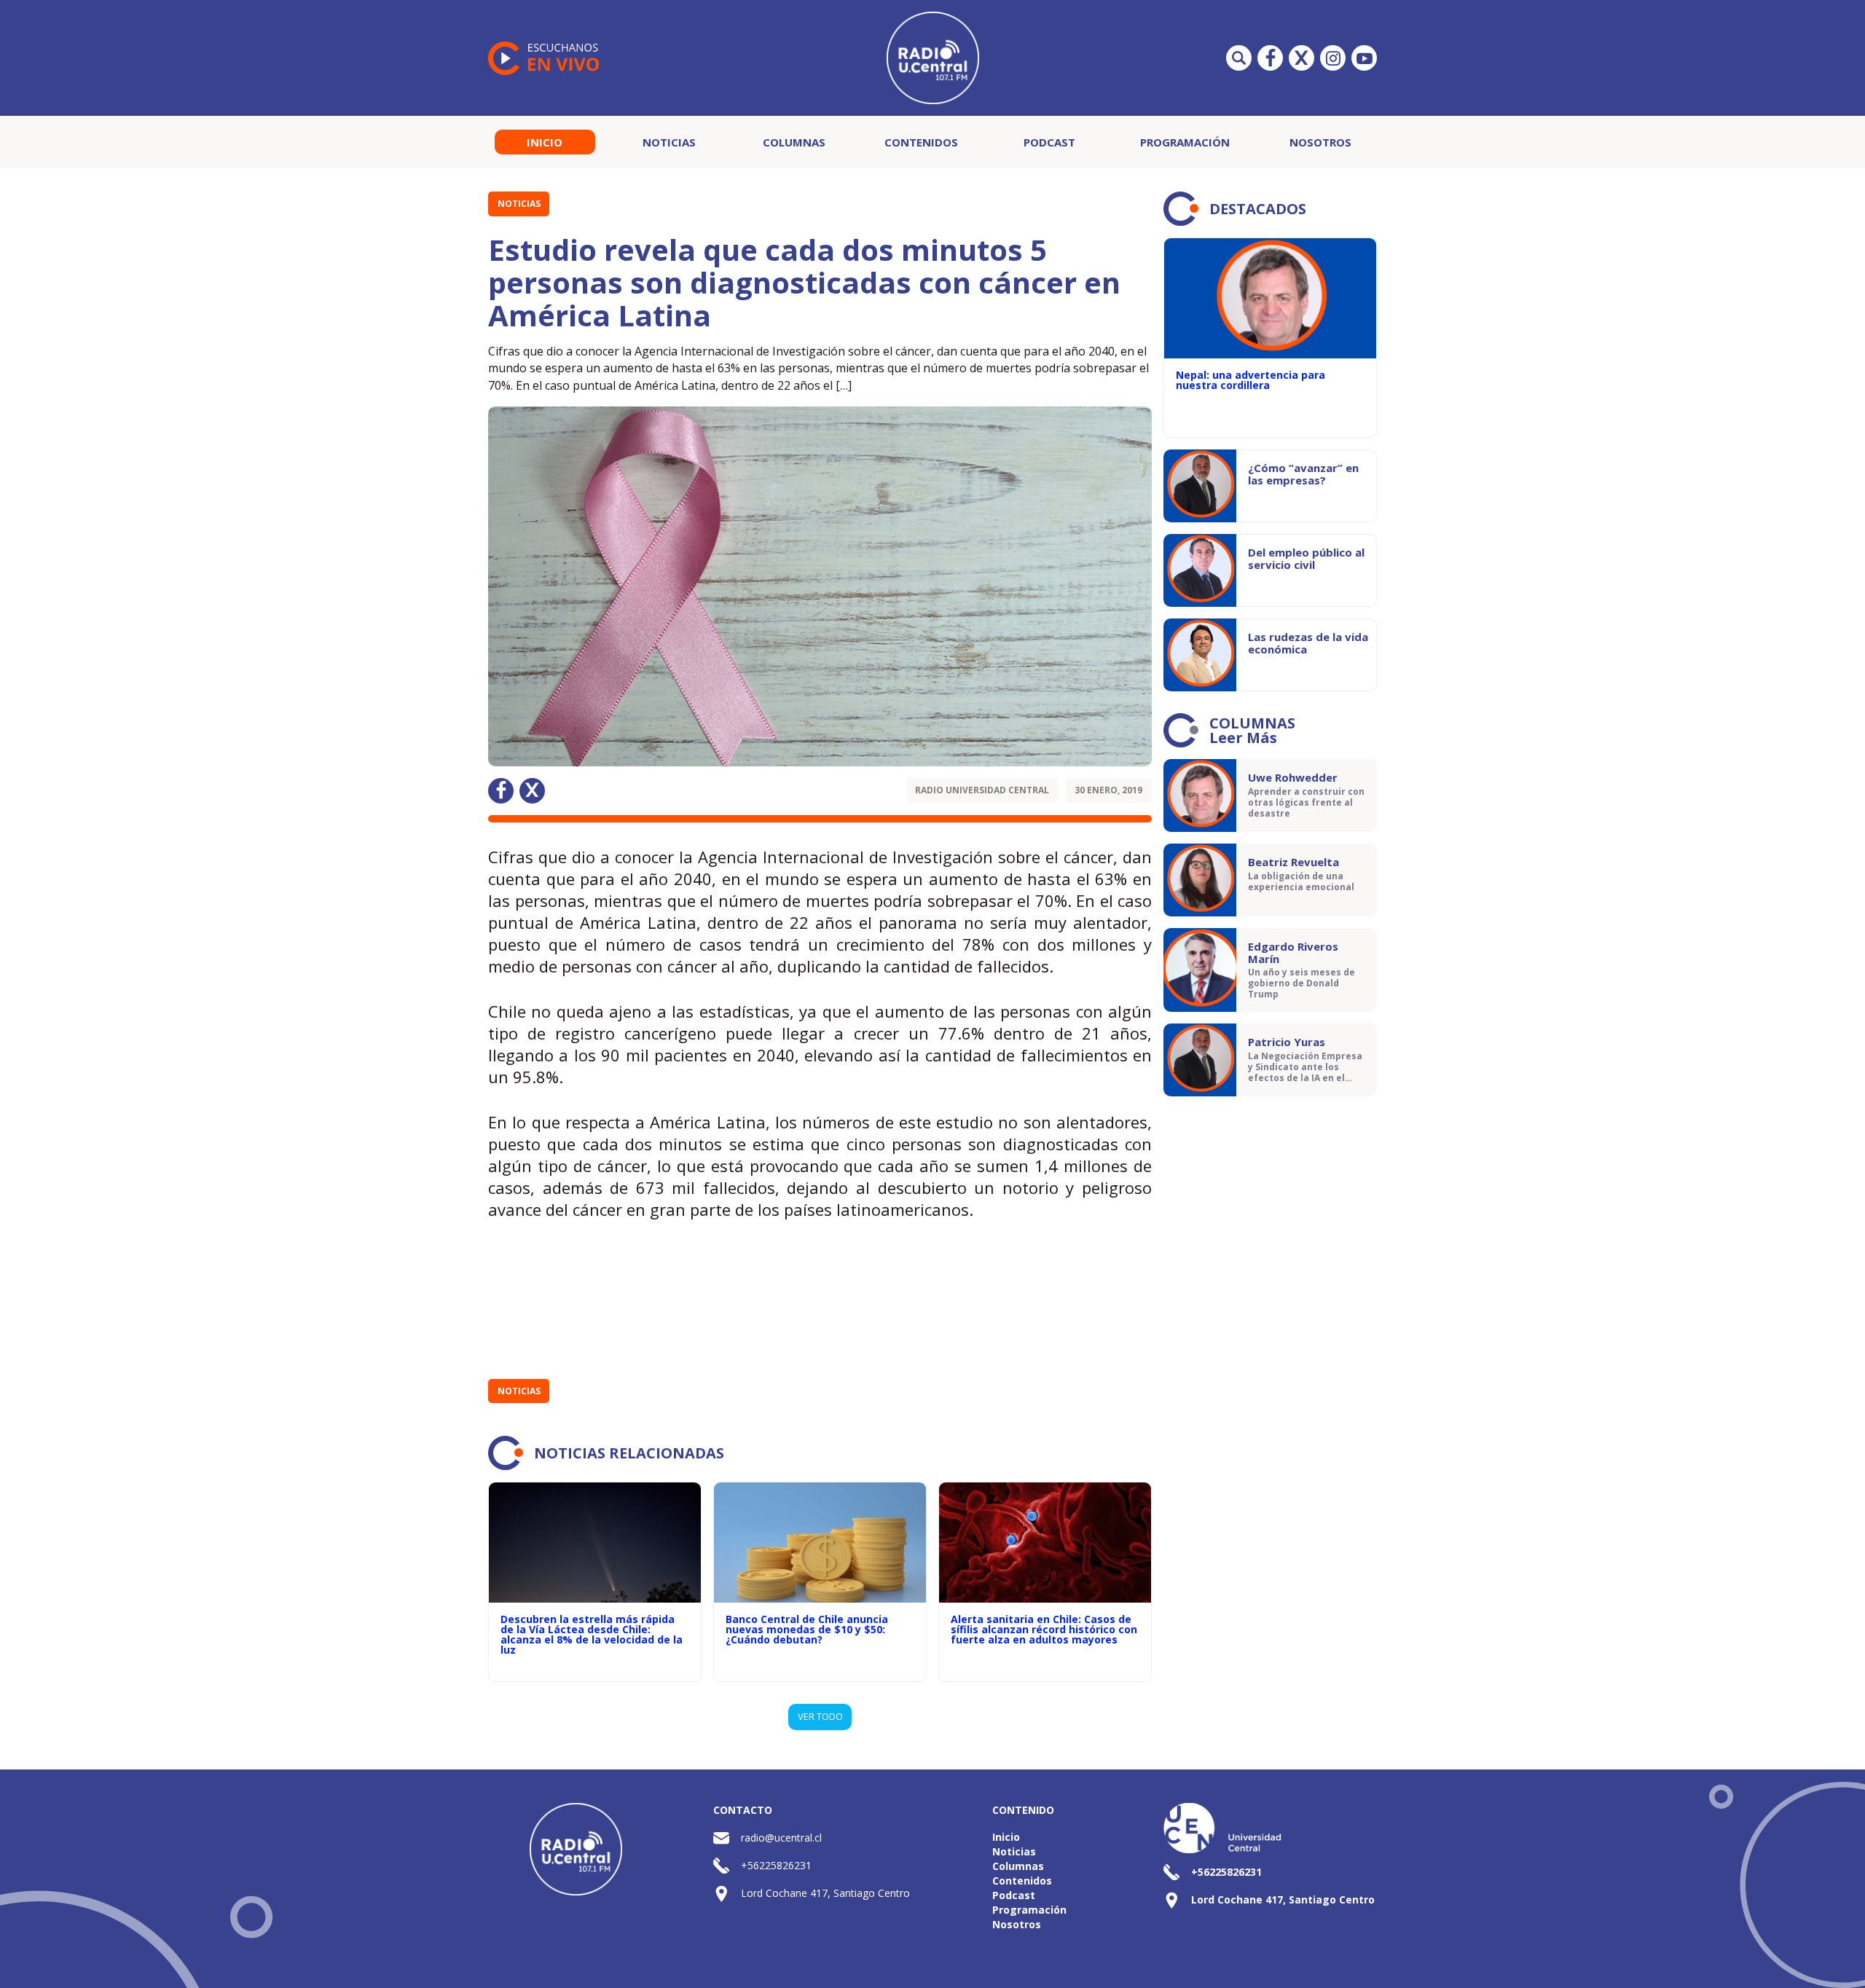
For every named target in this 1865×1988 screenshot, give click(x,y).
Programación (1185, 142)
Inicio (545, 142)
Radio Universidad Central (982, 790)
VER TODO (820, 1716)
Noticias (669, 142)
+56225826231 (776, 1865)
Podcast (1049, 142)
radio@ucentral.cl (781, 1838)
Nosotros (1320, 142)
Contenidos (921, 142)
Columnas (794, 142)
